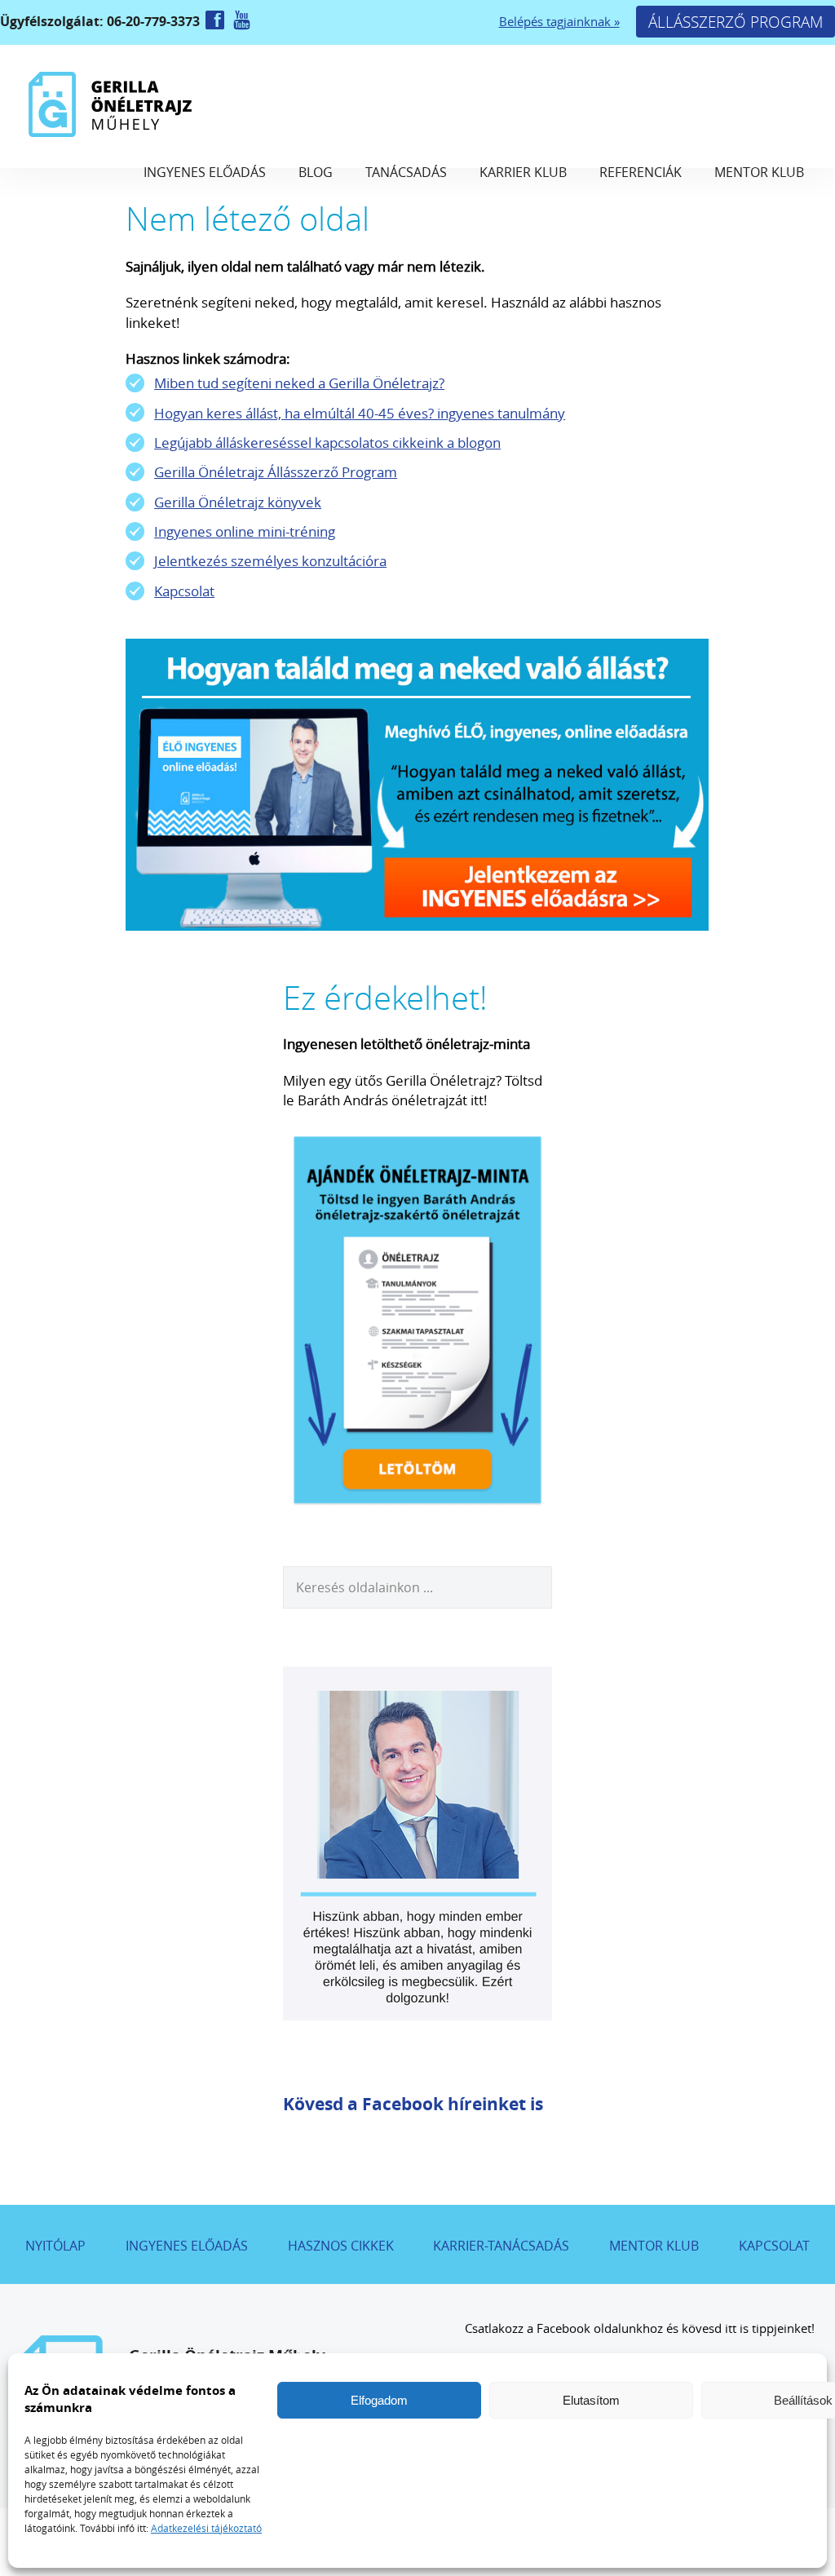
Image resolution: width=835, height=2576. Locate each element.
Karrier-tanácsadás (501, 2246)
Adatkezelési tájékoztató (206, 2528)
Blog (316, 172)
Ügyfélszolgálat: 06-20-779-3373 (102, 21)
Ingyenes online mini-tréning (245, 531)
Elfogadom (379, 2400)
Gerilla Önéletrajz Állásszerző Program (276, 472)
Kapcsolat (184, 591)
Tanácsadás (406, 172)
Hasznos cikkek (341, 2246)
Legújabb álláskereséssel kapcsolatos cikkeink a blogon (327, 443)
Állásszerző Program (736, 22)
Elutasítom (591, 2400)
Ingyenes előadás (205, 172)
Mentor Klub (759, 172)
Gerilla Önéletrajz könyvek (238, 502)
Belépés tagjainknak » (559, 22)
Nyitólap (55, 2246)
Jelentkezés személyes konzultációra (270, 561)
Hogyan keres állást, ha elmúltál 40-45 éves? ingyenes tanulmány (360, 413)
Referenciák (641, 172)
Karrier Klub (523, 172)
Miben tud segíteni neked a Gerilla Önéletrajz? (299, 383)
